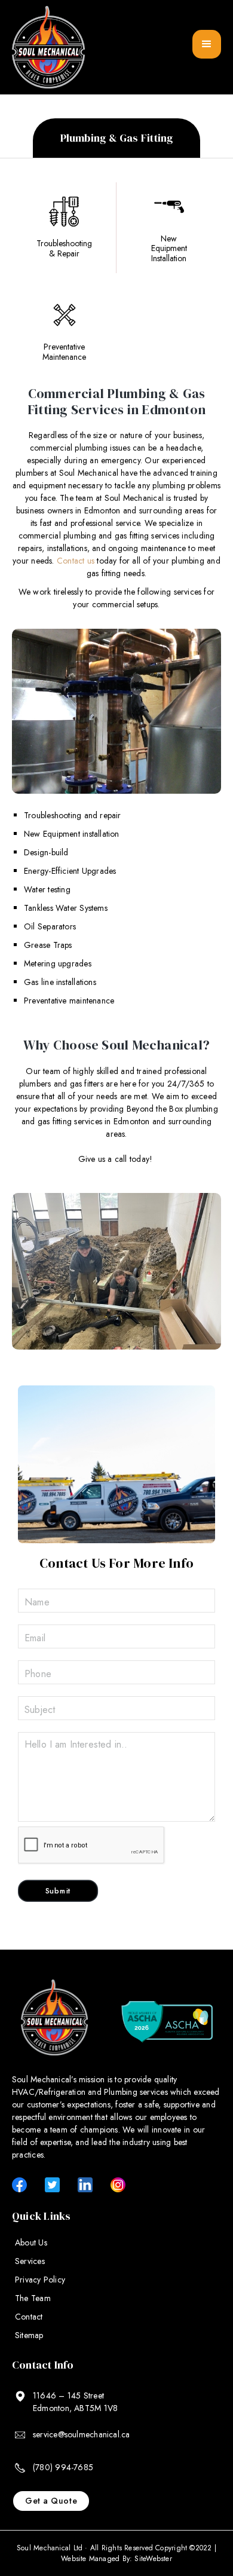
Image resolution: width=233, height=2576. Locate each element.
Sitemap (29, 2335)
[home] (48, 47)
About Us (31, 2242)
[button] (207, 44)
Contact (29, 2317)
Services (30, 2261)
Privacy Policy (40, 2280)
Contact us (76, 561)
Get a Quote (51, 2501)
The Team (33, 2298)
